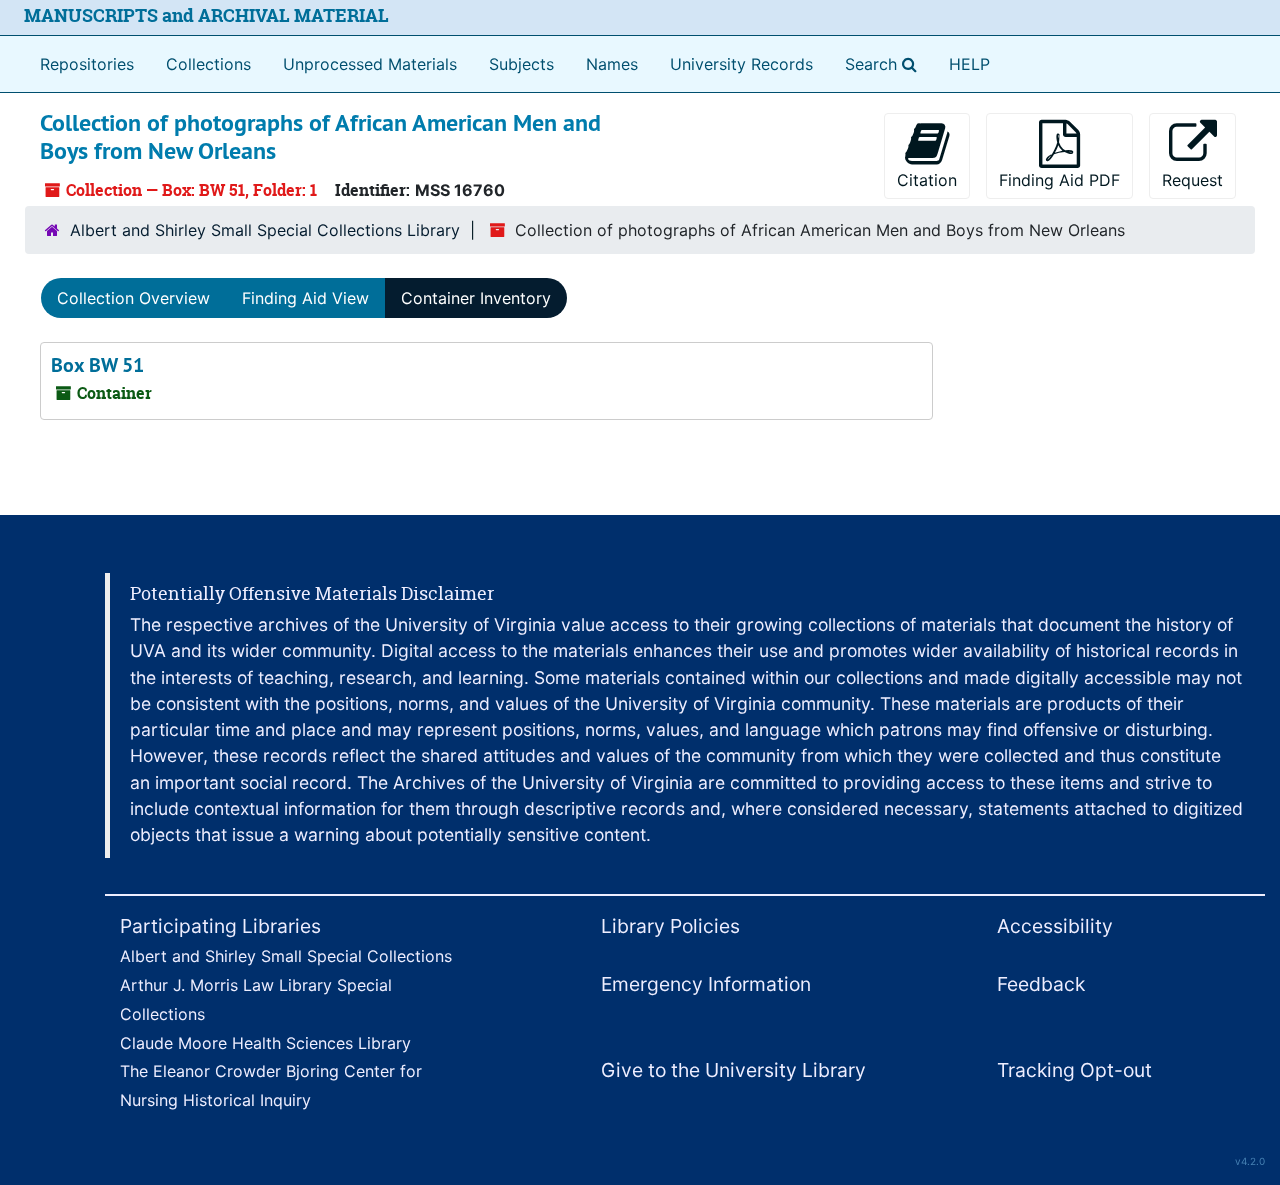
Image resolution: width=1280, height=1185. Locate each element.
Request (1192, 180)
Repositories (87, 64)
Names (612, 64)
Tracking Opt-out (1074, 1070)
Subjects (521, 64)
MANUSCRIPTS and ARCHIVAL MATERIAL (206, 15)
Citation (927, 180)
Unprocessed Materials (370, 64)
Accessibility (1055, 926)
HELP (969, 64)
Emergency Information (706, 984)
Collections (208, 64)
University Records (741, 64)
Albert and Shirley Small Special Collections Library (265, 230)
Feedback (1041, 984)
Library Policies (670, 926)
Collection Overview (133, 298)
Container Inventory (476, 298)
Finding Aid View (305, 298)
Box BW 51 (97, 365)
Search (885, 63)
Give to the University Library (733, 1070)
